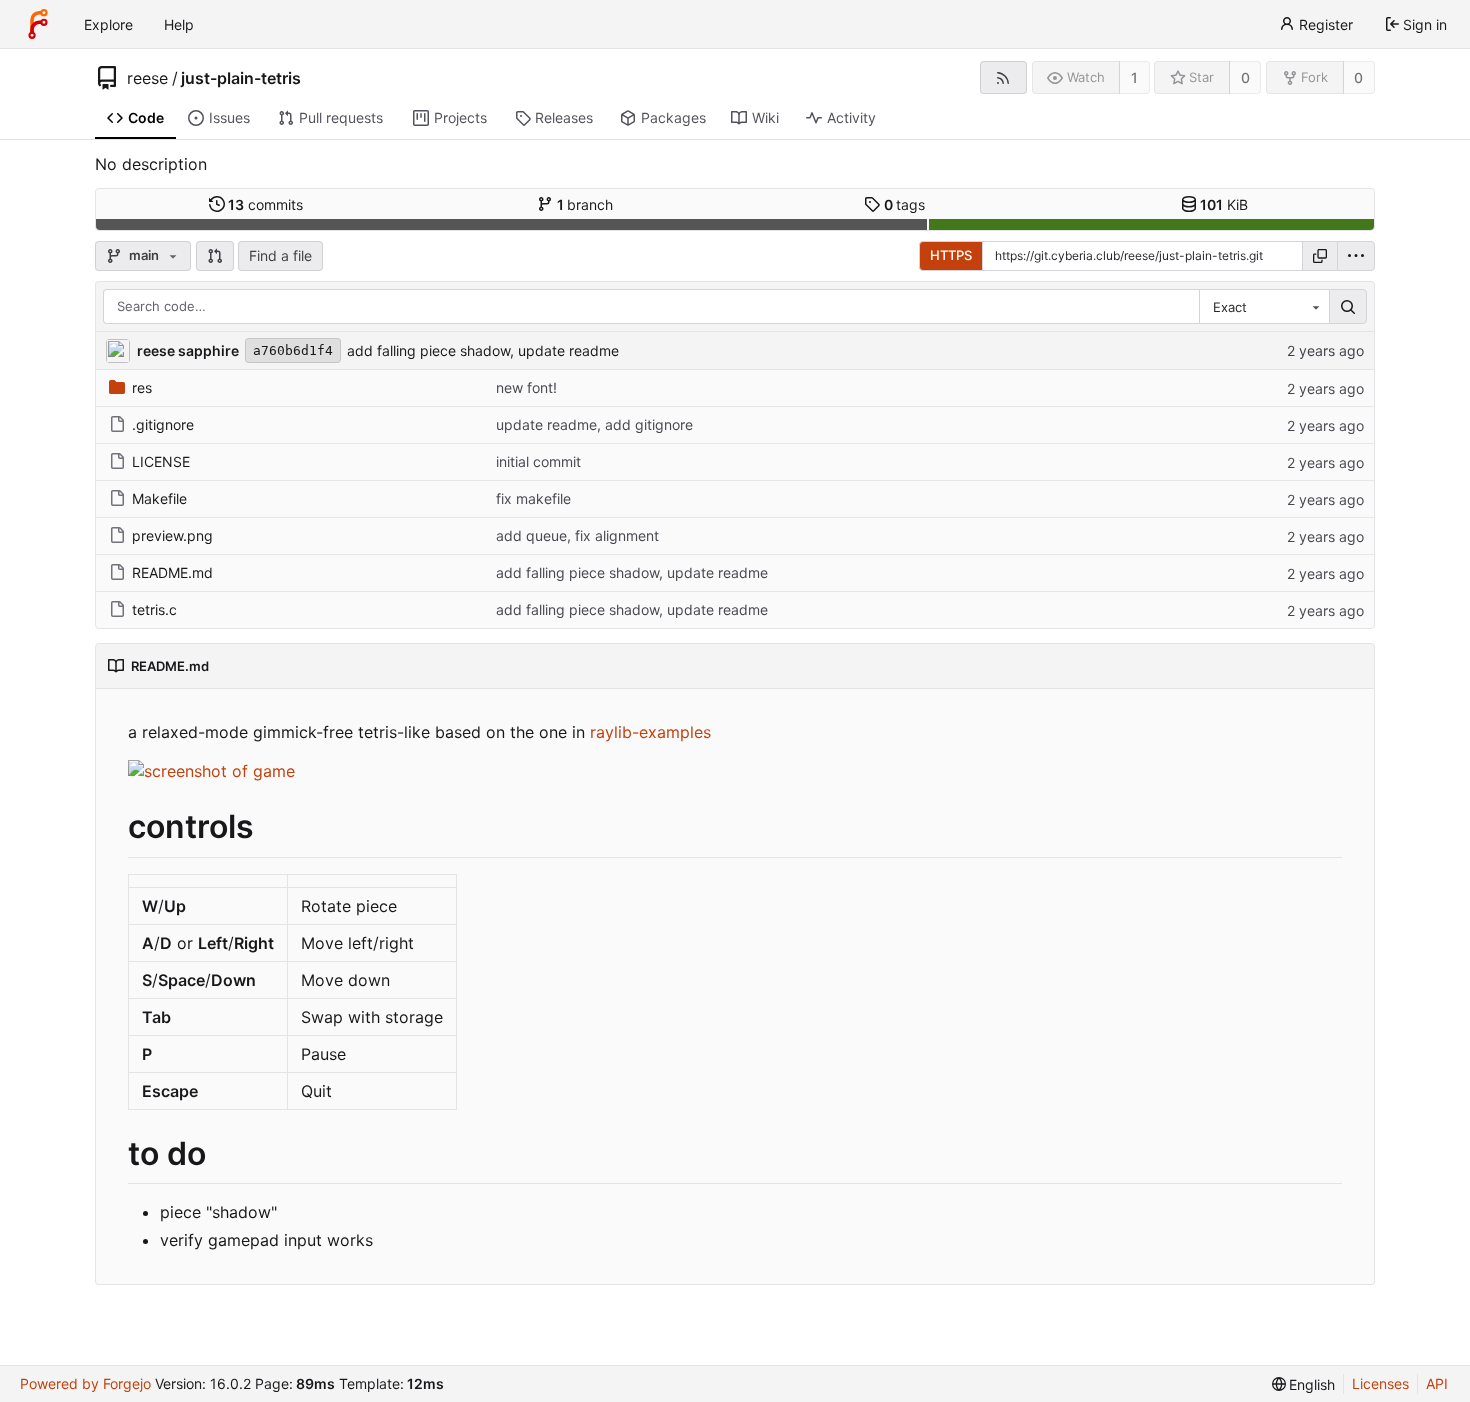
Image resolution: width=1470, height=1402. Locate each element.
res (142, 387)
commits (265, 204)
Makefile (159, 498)
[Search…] (1348, 307)
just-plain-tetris (241, 78)
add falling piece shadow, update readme (483, 350)
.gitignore (163, 424)
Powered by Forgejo (85, 1383)
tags (905, 204)
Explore (108, 24)
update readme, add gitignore (594, 424)
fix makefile (533, 498)
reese (147, 78)
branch (585, 204)
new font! (526, 387)
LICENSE (161, 461)
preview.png (172, 535)
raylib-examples (650, 732)
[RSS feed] (1003, 77)
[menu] (1356, 256)
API (1437, 1383)
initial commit (538, 461)
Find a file (280, 255)
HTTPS (951, 255)
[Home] (38, 24)
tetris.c (154, 609)
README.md (172, 572)
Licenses (1380, 1383)
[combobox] (1264, 307)
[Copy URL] (1320, 256)
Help (179, 24)
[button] (215, 256)
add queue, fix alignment (577, 535)
